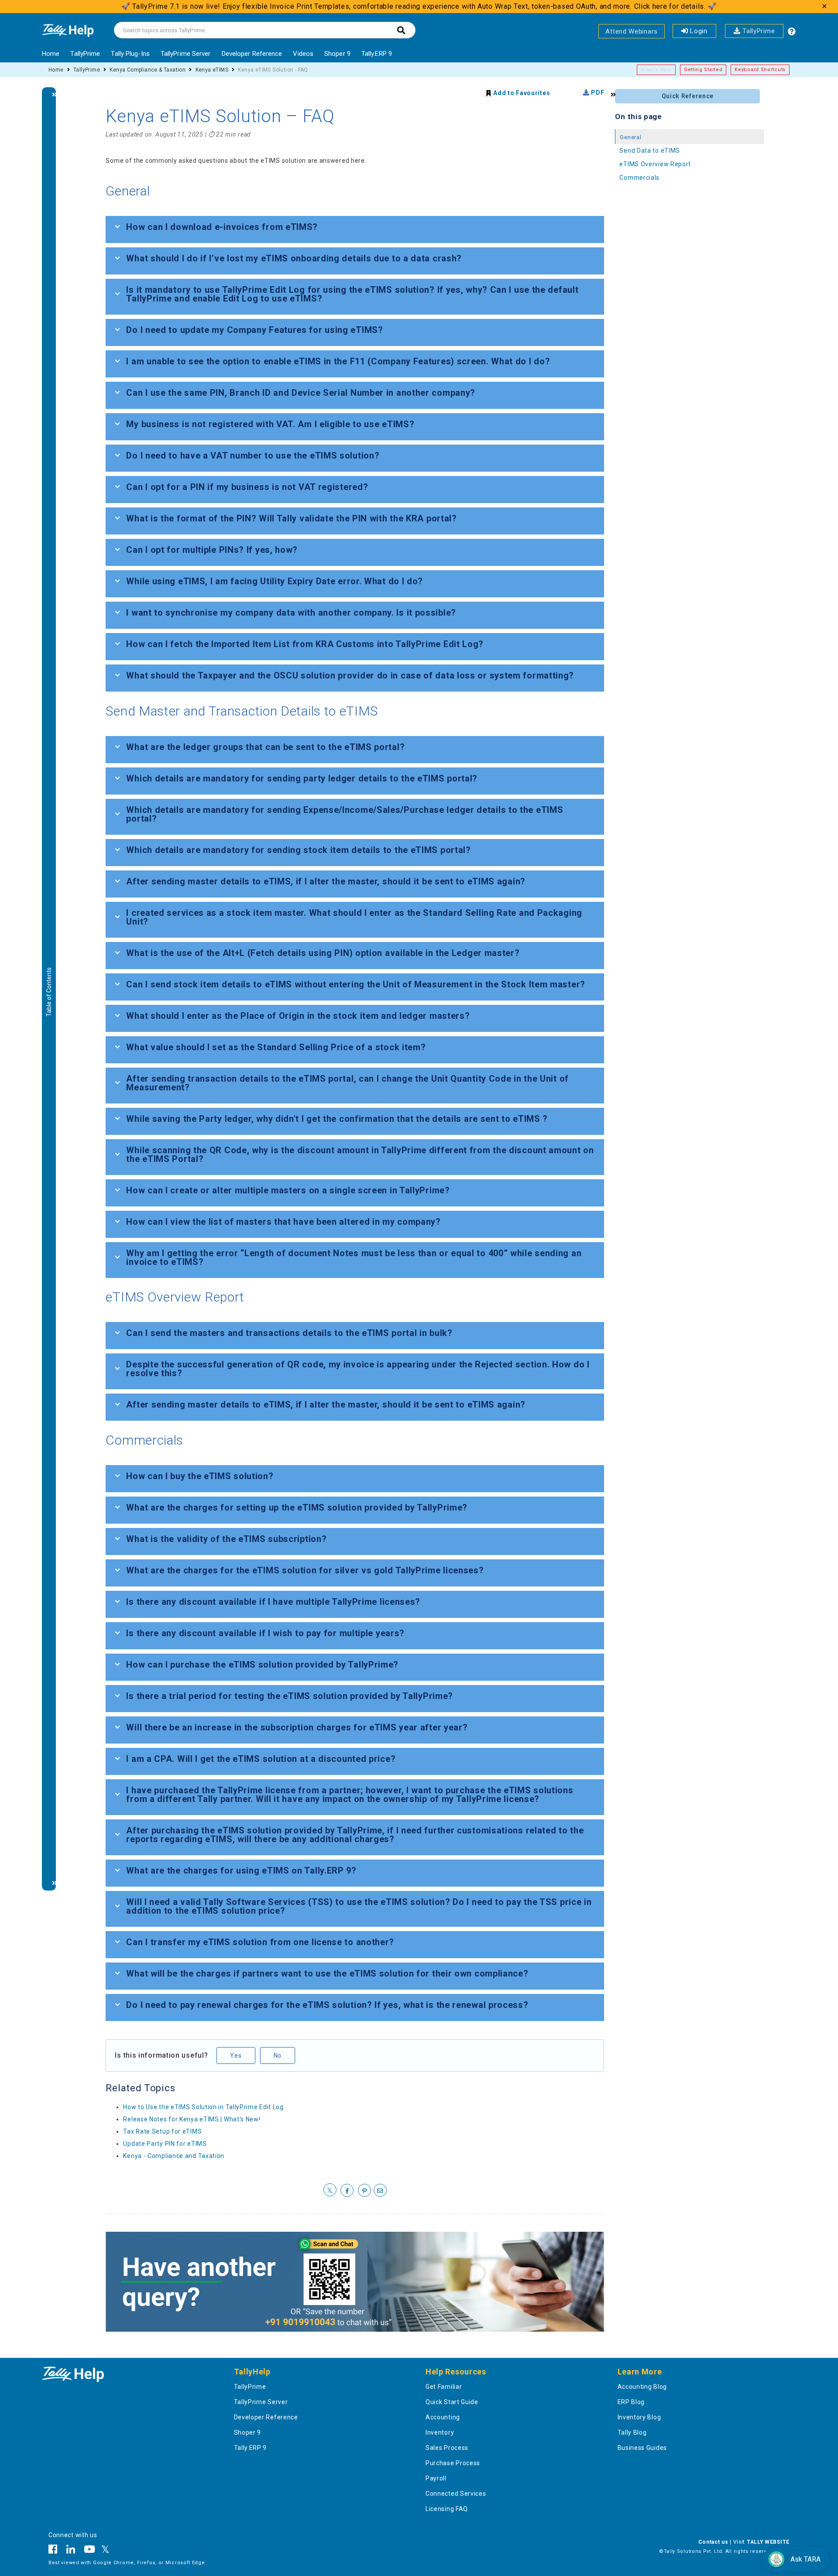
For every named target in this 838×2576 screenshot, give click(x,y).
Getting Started (703, 70)
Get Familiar (444, 2387)
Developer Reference (252, 54)
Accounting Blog (642, 2387)
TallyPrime (758, 31)
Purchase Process (453, 2463)
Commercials (639, 178)
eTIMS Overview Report (655, 164)
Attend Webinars (632, 31)
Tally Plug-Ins (130, 54)
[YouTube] (90, 2551)
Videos (303, 54)
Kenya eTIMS (212, 70)
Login (698, 31)
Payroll (436, 2478)
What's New (656, 70)
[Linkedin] (71, 2551)
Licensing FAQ (447, 2509)
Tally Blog (632, 2432)
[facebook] (347, 2191)
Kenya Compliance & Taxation (148, 70)
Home (51, 54)
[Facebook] (55, 2551)
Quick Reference (688, 96)
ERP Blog (631, 2402)
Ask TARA (805, 2559)
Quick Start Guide (452, 2402)
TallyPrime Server (186, 54)
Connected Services (456, 2494)
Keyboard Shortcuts (760, 70)
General (630, 137)
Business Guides (642, 2448)
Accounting (443, 2417)
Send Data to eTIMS (650, 151)
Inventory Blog (639, 2417)
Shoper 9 (337, 54)
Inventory (440, 2432)
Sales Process (447, 2448)
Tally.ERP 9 (377, 54)
